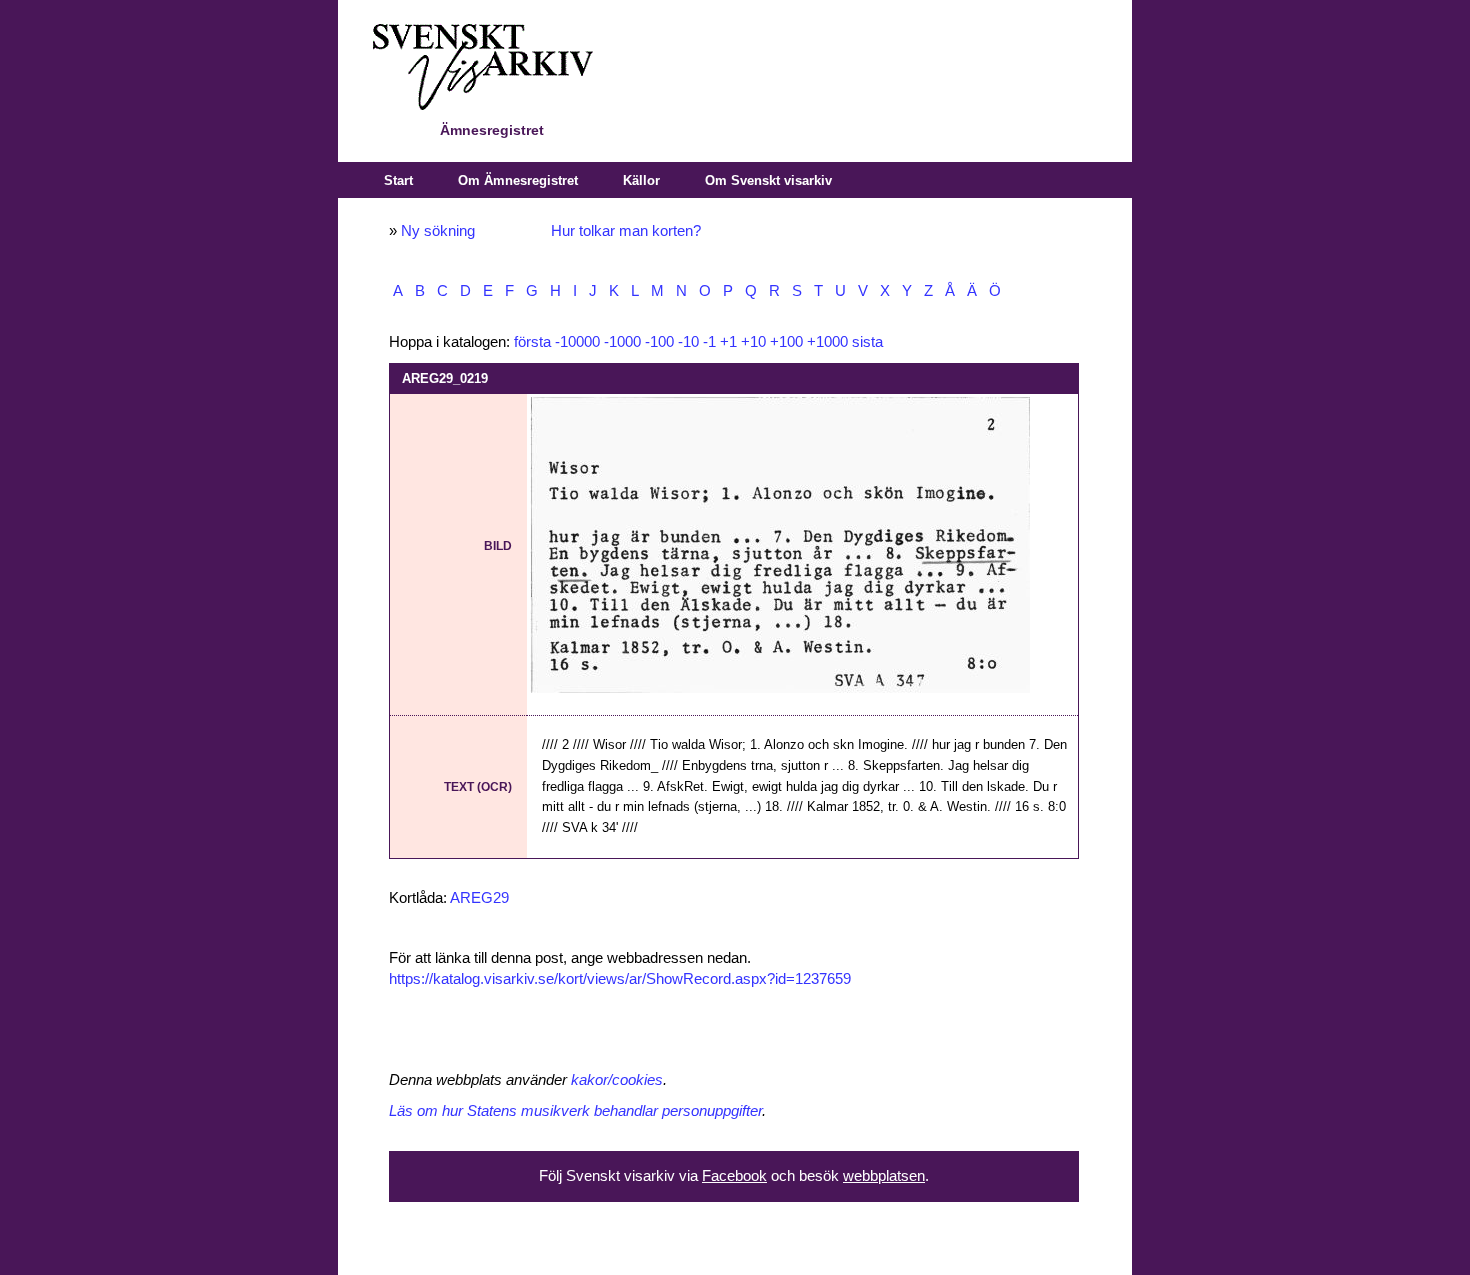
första (532, 342)
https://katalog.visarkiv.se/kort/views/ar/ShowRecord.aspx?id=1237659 (620, 979)
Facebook (734, 1176)
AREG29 (479, 898)
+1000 (827, 342)
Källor (641, 180)
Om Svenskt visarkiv (768, 180)
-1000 (622, 342)
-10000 (577, 342)
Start (398, 180)
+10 (753, 342)
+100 (786, 342)
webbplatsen (884, 1176)
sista (867, 342)
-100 (659, 342)
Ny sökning (438, 231)
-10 (688, 342)
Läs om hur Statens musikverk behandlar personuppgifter (575, 1111)
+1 (728, 342)
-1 (709, 342)
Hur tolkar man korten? (626, 231)
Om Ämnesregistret (518, 180)
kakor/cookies (617, 1080)
